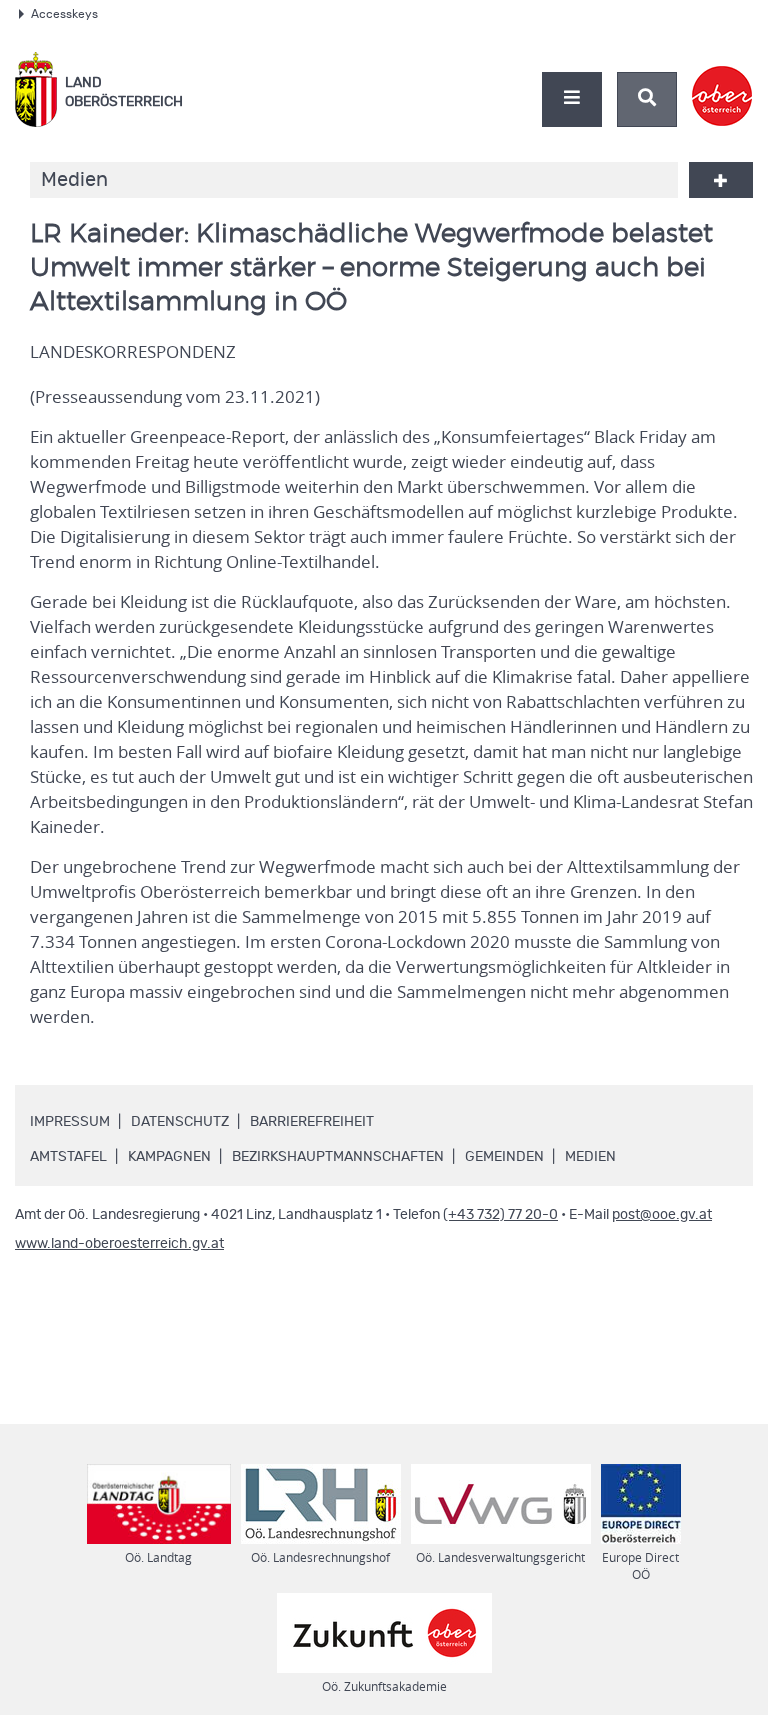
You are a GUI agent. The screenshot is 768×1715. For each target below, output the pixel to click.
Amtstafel (68, 1157)
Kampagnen (169, 1157)
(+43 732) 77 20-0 (500, 1215)
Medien (590, 1157)
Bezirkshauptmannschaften (338, 1157)
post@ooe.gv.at (662, 1215)
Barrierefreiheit (312, 1122)
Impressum (70, 1122)
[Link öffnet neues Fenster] (722, 79)
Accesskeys (64, 14)
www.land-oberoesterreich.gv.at (119, 1244)
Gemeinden (504, 1157)
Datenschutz (180, 1122)
